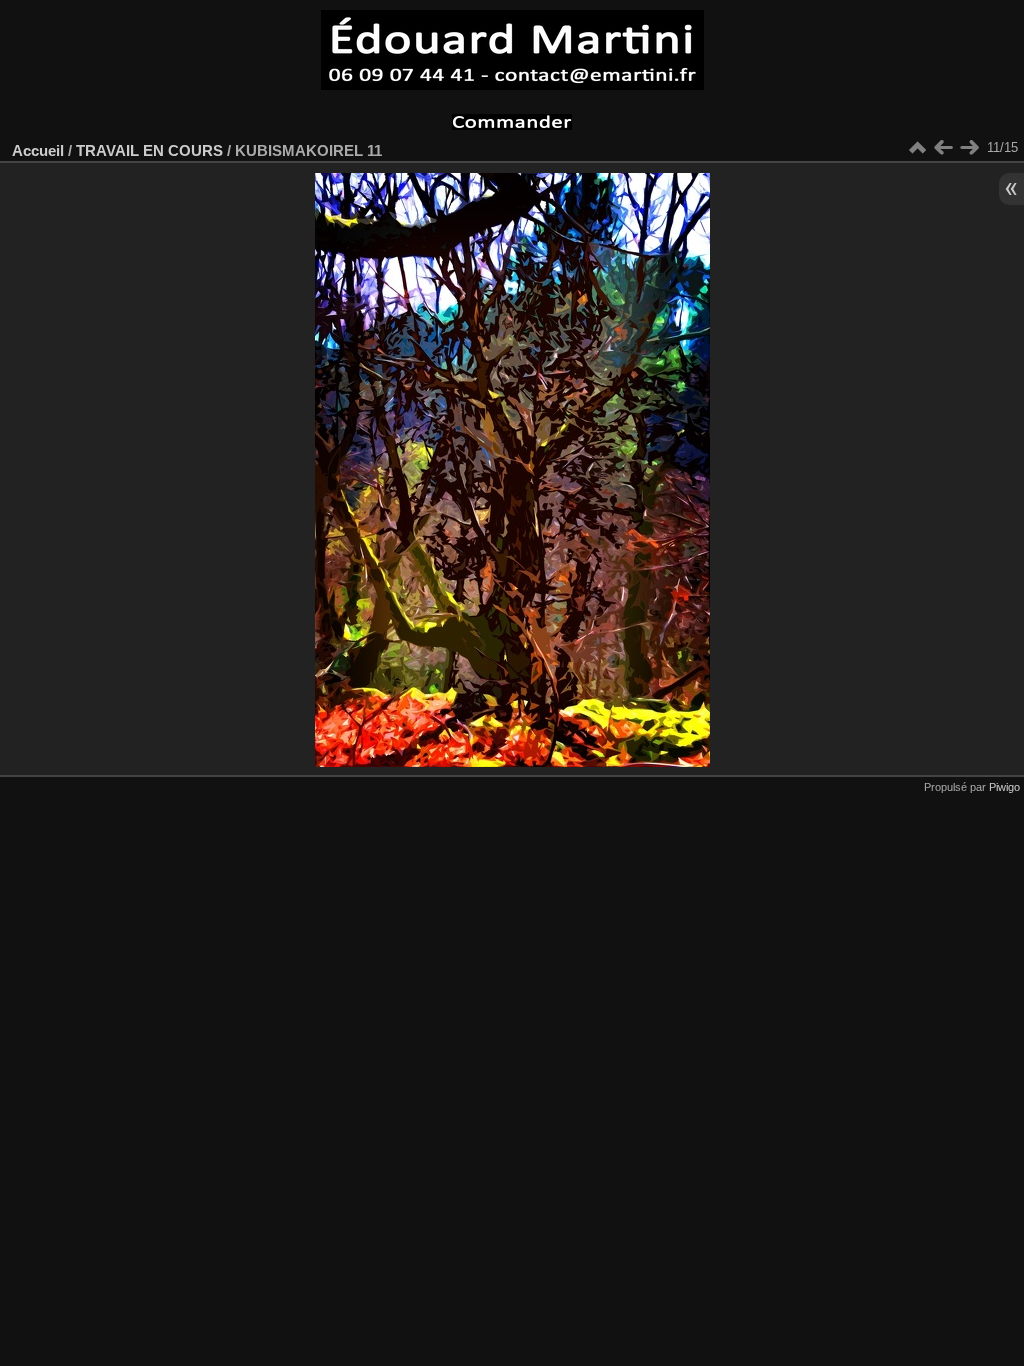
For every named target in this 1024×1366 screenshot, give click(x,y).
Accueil (38, 150)
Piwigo (1004, 787)
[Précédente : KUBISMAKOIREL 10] (943, 148)
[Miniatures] (917, 148)
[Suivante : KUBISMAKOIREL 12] (969, 148)
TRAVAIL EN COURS (149, 150)
